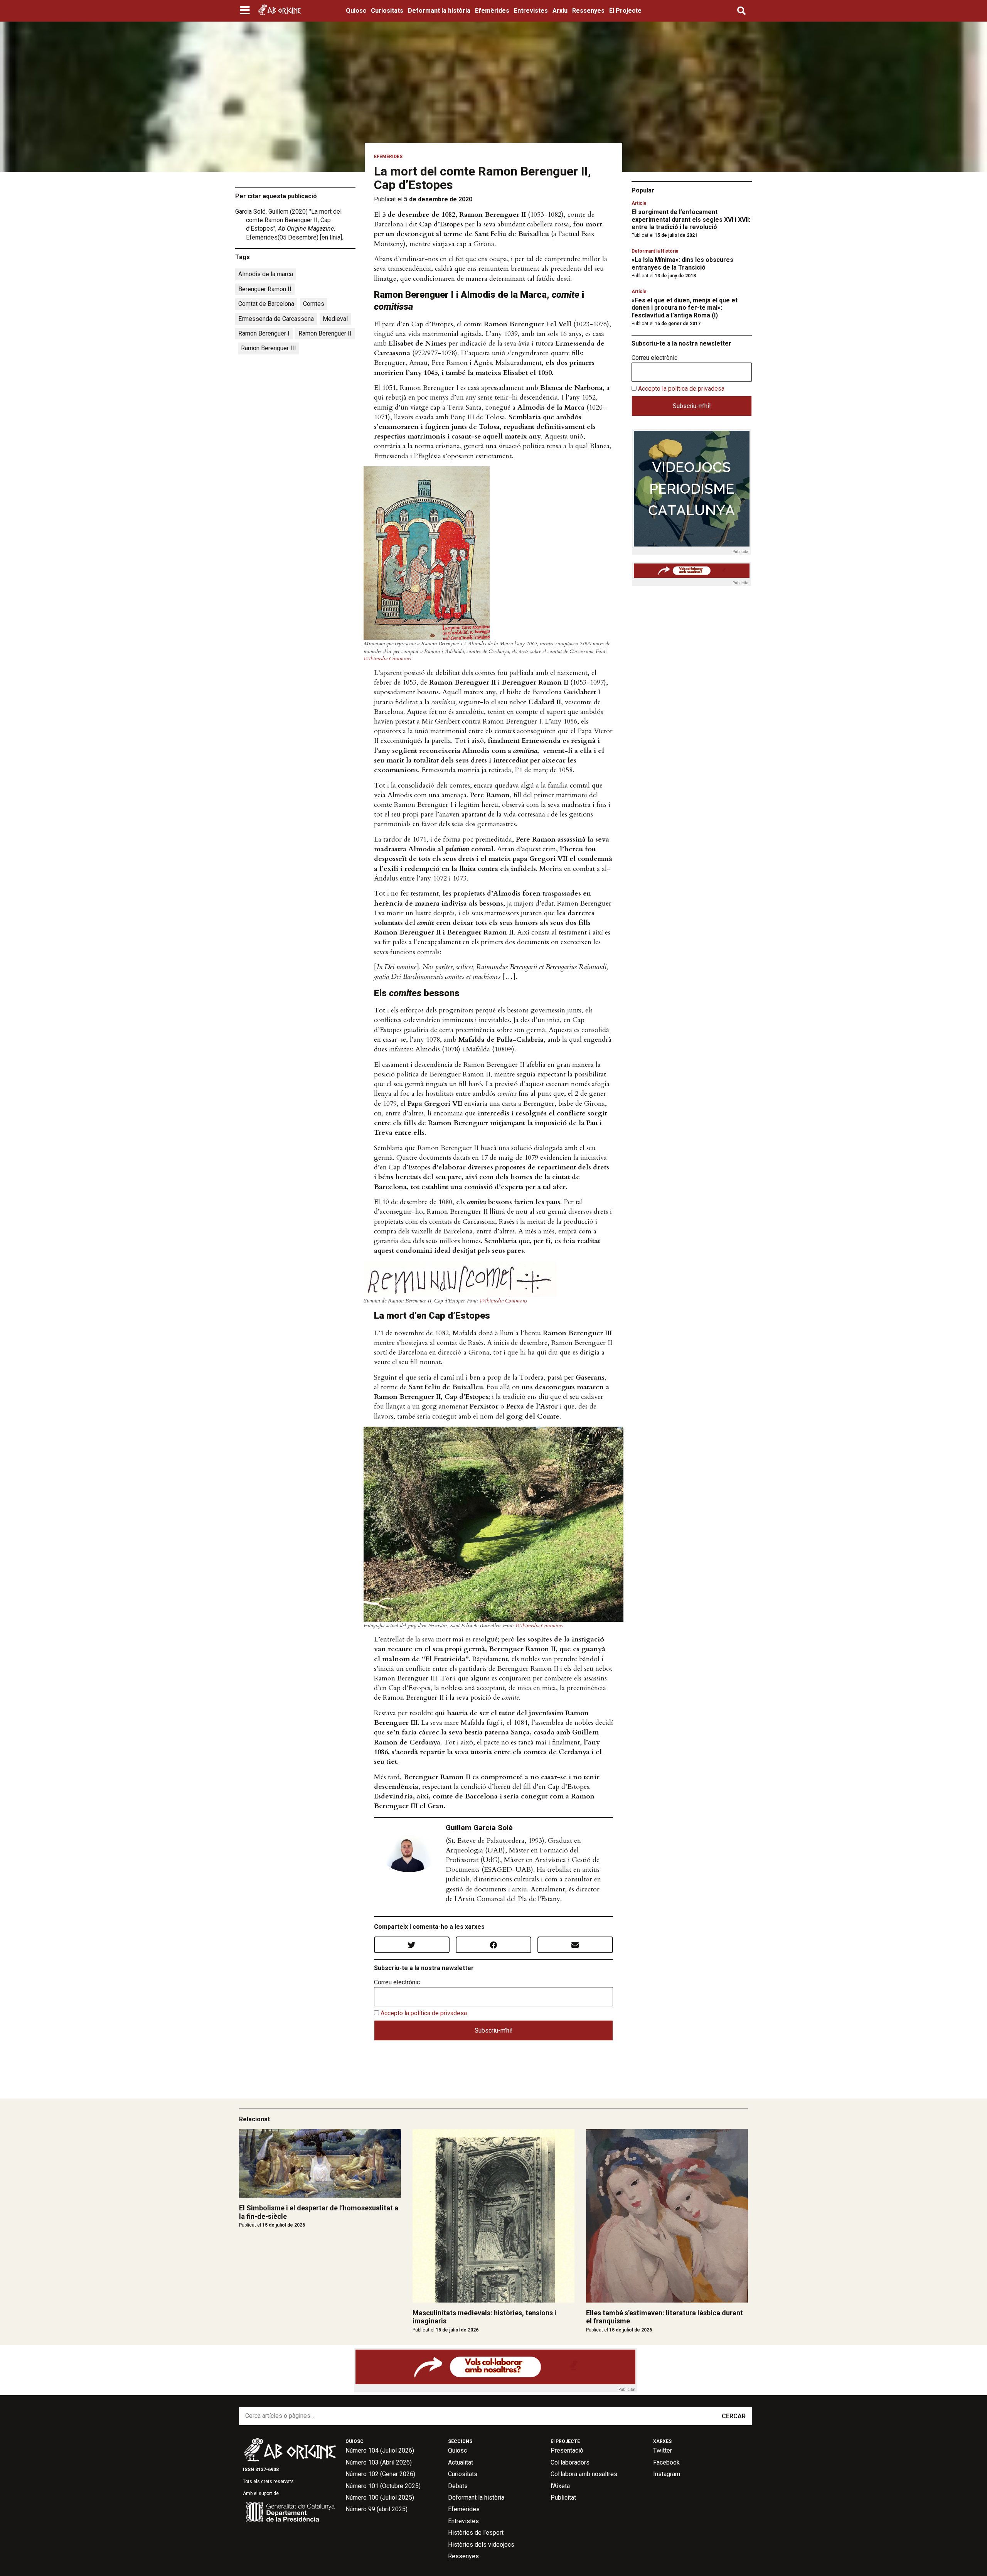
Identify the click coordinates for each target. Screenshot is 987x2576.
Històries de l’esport (476, 2533)
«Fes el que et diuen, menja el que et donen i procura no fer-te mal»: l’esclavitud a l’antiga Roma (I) (685, 308)
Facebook (666, 2462)
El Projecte (625, 11)
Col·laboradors (570, 2462)
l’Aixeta (560, 2486)
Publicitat (563, 2498)
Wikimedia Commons (387, 659)
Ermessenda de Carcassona (276, 319)
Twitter (663, 2450)
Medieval (335, 319)
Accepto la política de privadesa (424, 2013)
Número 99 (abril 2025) (376, 2509)
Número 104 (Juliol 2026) (380, 2450)
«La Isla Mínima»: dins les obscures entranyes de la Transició (682, 263)
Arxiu (560, 11)
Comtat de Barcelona (266, 304)
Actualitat (461, 2462)
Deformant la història (439, 11)
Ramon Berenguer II (325, 333)
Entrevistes (531, 11)
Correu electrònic (397, 1982)
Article (639, 203)
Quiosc (356, 11)
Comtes (314, 304)
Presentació (567, 2450)
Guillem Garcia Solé (479, 1828)
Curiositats (387, 11)
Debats (458, 2486)
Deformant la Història (655, 251)
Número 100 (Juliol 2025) (380, 2498)
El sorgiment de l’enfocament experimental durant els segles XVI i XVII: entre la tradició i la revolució (691, 219)
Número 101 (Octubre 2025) (383, 2486)
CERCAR (734, 2416)
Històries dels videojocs (481, 2545)
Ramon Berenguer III (269, 348)
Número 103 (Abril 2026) (379, 2462)
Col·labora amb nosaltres (584, 2474)
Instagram (667, 2474)
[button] (246, 11)
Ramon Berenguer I (264, 333)
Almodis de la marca (266, 274)
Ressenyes (588, 11)
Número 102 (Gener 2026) (380, 2474)
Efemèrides (492, 11)
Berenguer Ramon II (265, 289)
